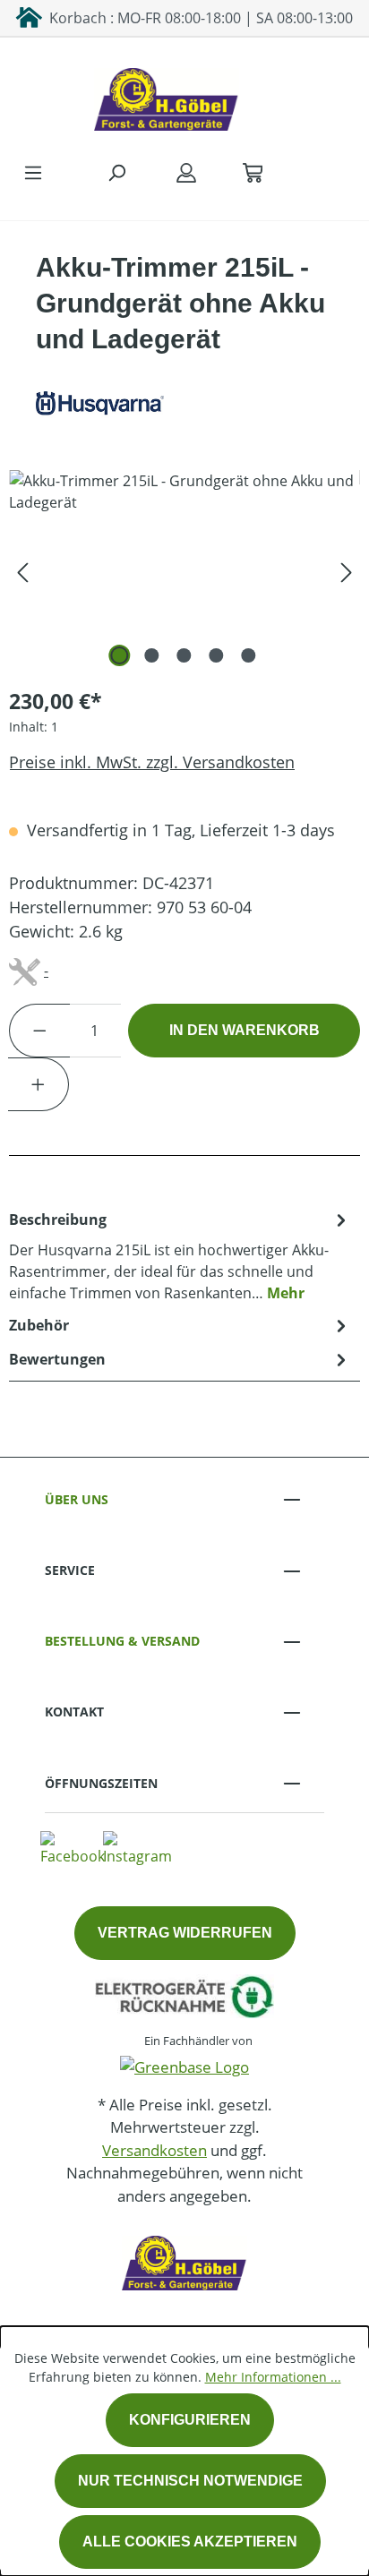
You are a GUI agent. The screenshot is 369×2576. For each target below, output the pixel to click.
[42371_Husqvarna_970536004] (184, 571)
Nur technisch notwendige (190, 2481)
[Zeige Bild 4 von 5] (217, 655)
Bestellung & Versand (122, 1641)
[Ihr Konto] (186, 172)
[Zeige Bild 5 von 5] (249, 655)
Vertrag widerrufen (185, 1933)
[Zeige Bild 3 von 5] (184, 655)
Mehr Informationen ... (273, 2377)
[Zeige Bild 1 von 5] (120, 655)
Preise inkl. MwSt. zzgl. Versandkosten (152, 762)
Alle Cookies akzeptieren (190, 2542)
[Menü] (33, 172)
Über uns (77, 1499)
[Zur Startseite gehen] (167, 95)
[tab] (180, 1255)
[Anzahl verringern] (39, 1031)
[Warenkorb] (253, 172)
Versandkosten (154, 2150)
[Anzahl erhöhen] (39, 1084)
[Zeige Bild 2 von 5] (152, 655)
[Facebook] (73, 1848)
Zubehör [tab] (39, 1325)
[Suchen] (116, 172)
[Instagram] (137, 1848)
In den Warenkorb (245, 1030)
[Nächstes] (347, 571)
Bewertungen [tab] (57, 1359)
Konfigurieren (190, 2420)
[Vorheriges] (22, 571)
